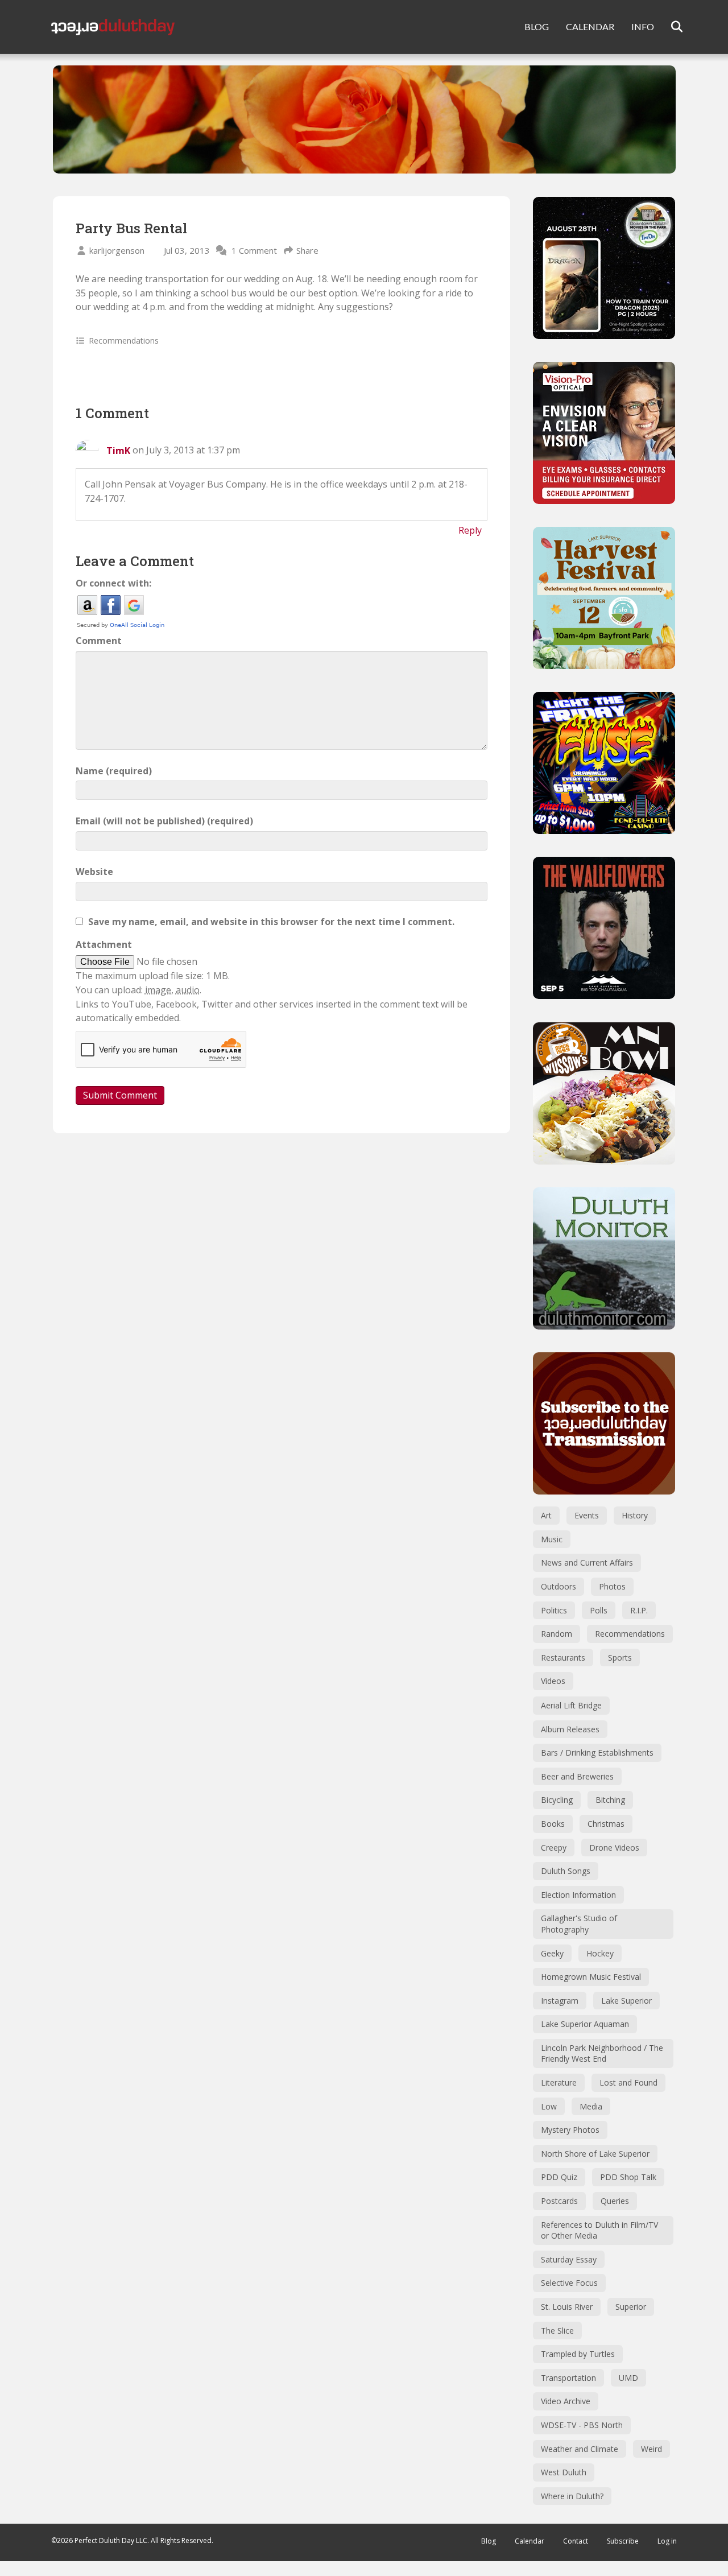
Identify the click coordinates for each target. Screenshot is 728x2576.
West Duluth (564, 2472)
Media (591, 2106)
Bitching (610, 1800)
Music (552, 1539)
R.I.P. (639, 1610)
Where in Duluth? (572, 2496)
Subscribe (623, 2541)
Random (557, 1634)
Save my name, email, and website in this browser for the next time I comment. (271, 922)
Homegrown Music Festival (591, 1977)
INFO (643, 26)
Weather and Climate (580, 2449)
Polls (599, 1610)
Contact (576, 2541)
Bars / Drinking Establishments (597, 1753)
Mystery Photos (570, 2130)
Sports (620, 1658)
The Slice (557, 2331)
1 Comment (254, 250)
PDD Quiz (559, 2177)
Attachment (104, 944)
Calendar (530, 2541)
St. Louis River (567, 2307)
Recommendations (124, 340)
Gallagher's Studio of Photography (579, 1924)
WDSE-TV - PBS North (582, 2425)
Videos (553, 1681)
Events (587, 1515)
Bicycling (557, 1800)
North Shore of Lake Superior (595, 2154)
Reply (470, 530)
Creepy (554, 1848)
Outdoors (559, 1586)
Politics (554, 1610)
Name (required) (114, 771)
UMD (628, 2378)
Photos (612, 1586)
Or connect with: (113, 583)
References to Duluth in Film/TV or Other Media (599, 2230)
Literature (559, 2082)
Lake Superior (626, 2001)
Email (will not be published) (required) (164, 821)
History (635, 1515)
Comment (99, 641)
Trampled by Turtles (578, 2354)
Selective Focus (569, 2283)
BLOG (537, 26)
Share (307, 250)
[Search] (670, 27)
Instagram (560, 2001)
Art (546, 1515)
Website (94, 872)
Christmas (606, 1824)
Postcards (559, 2201)
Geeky (552, 1953)
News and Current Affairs (587, 1562)
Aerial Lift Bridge (571, 1705)
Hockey (600, 1953)
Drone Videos (614, 1848)
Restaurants (563, 1658)
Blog (489, 2541)
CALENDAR (590, 26)
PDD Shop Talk (628, 2177)
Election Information (578, 1895)
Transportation (568, 2378)
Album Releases (570, 1729)
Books (553, 1824)
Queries (615, 2201)
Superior (631, 2307)
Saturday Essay (569, 2259)
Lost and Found (628, 2082)
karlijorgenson (117, 250)
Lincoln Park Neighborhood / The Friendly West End (602, 2053)
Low (549, 2106)
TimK (118, 451)
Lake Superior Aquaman (585, 2024)
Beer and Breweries (577, 1776)
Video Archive (566, 2401)
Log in (667, 2541)
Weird (652, 2449)
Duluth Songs (566, 1871)
